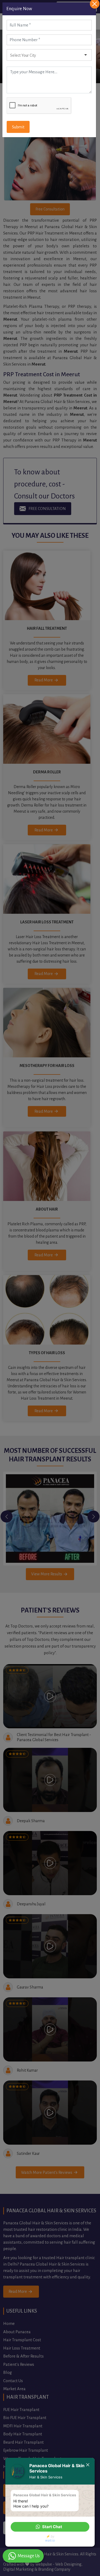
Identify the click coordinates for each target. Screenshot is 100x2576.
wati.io (50, 2540)
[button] (50, 2527)
